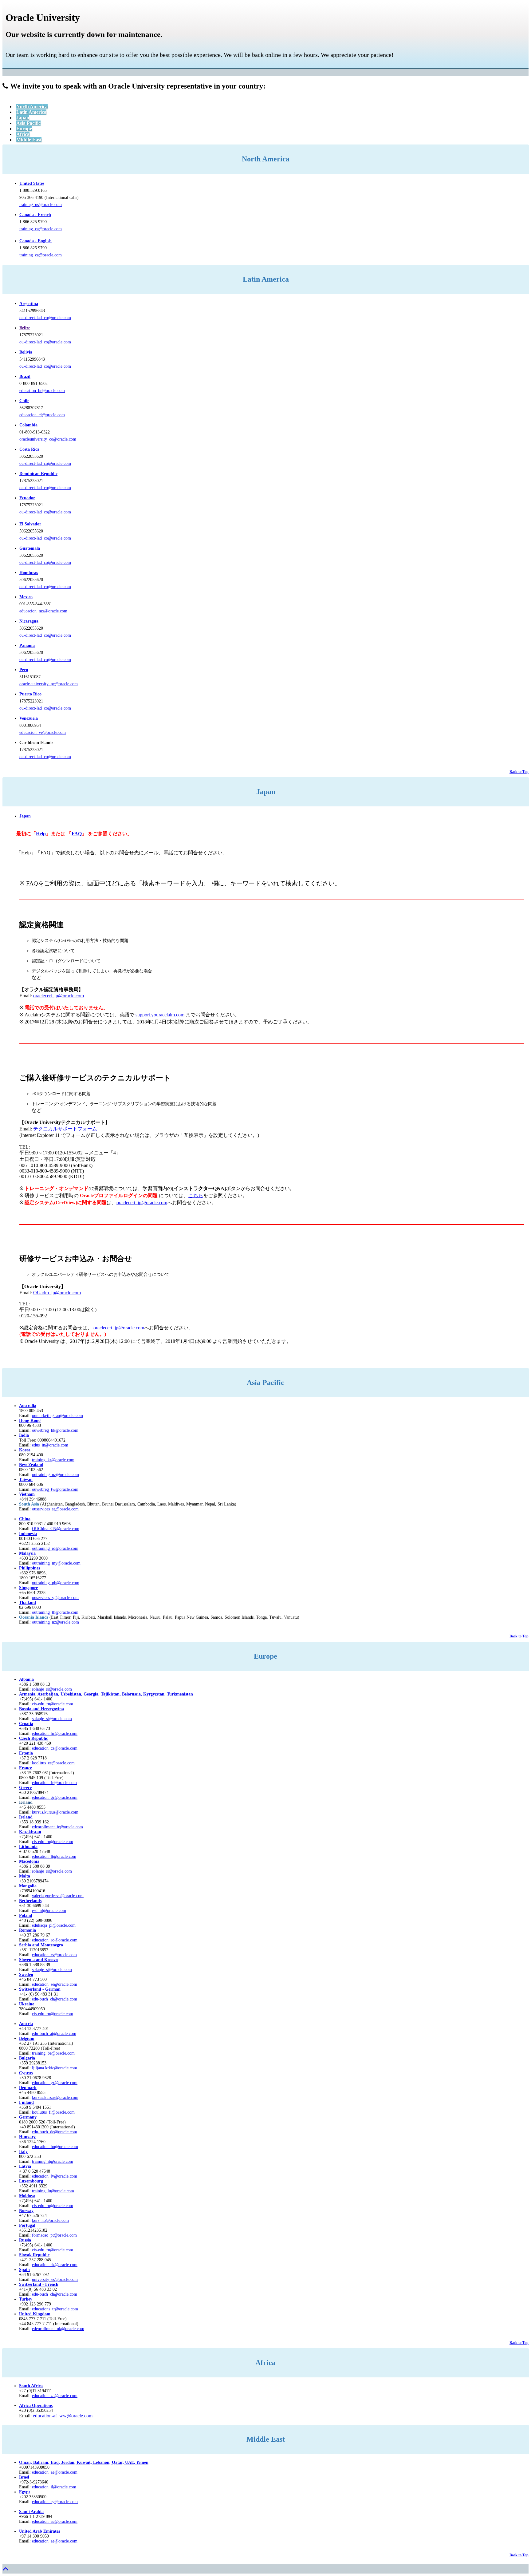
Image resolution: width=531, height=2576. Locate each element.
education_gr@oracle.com (55, 1797)
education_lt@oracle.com (54, 1856)
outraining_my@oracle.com (56, 1563)
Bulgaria (27, 2058)
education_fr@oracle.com (54, 1783)
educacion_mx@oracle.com (43, 611)
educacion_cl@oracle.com (42, 415)
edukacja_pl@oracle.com (54, 1925)
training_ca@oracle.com (41, 229)
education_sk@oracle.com (55, 2265)
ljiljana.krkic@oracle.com (55, 2068)
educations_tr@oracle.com (55, 2309)
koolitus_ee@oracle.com (53, 1763)
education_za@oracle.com (55, 2396)
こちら (196, 1195)
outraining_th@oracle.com (55, 1612)
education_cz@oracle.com (55, 1748)
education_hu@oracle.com (55, 2147)
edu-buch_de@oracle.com (55, 2132)
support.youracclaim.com (160, 1015)
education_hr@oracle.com (55, 1733)
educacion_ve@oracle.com (43, 732)
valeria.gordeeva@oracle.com (58, 1896)
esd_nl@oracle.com (49, 1911)
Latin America (31, 112)
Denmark (28, 2088)
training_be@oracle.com (53, 2053)
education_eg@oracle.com (55, 2502)
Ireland (26, 1817)
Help (41, 834)
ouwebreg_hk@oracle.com (55, 1430)
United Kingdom (35, 2314)
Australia (28, 1406)
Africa (23, 134)
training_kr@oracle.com (53, 1460)
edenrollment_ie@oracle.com (57, 1827)
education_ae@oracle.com (55, 2472)
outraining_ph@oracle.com (56, 1583)
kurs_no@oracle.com (50, 2220)
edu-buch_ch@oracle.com (55, 1999)
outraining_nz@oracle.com (55, 1475)
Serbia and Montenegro (41, 1945)
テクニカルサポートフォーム (65, 1129)
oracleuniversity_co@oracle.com (48, 439)
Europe (24, 129)
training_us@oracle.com (41, 205)
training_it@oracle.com (53, 2161)
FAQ (77, 834)
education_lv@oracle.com (55, 2176)
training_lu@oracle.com (53, 2191)
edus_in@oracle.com (50, 1445)
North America (32, 107)
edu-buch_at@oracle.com (54, 2034)
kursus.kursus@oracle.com (55, 1812)
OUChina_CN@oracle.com (56, 1529)
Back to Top (519, 772)
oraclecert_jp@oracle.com (59, 996)
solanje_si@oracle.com (52, 1719)
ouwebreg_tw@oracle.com (55, 1489)
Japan (23, 118)
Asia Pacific (28, 123)
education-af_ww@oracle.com (63, 2416)
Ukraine (27, 2004)
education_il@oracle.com (54, 2487)
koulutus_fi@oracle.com (53, 2112)
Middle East (29, 140)
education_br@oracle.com (42, 391)
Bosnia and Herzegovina (41, 1709)
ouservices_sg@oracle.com (55, 1509)
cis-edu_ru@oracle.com (53, 1842)
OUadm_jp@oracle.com (57, 1293)
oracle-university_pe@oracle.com (49, 684)
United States (32, 183)
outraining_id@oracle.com (55, 1548)
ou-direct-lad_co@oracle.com (45, 318)
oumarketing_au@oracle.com (57, 1416)
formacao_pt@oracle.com (54, 2235)
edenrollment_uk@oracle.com (58, 2329)
